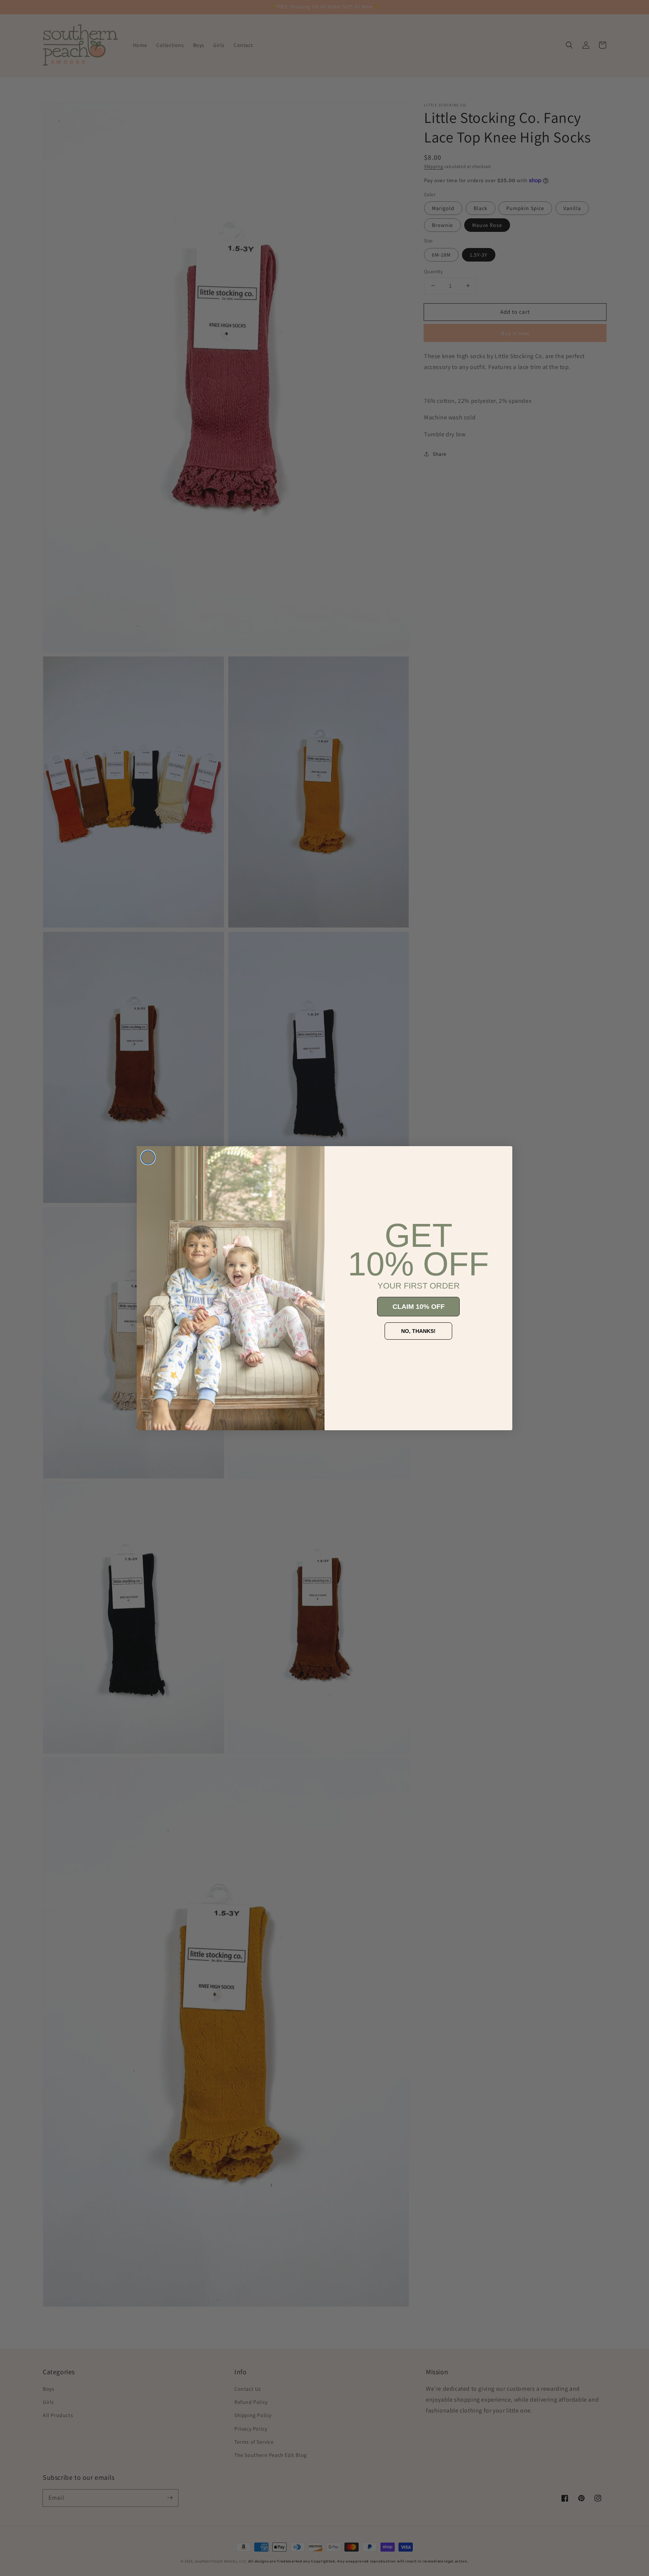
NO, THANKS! (418, 1331)
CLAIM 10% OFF (419, 1307)
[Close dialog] (148, 1157)
